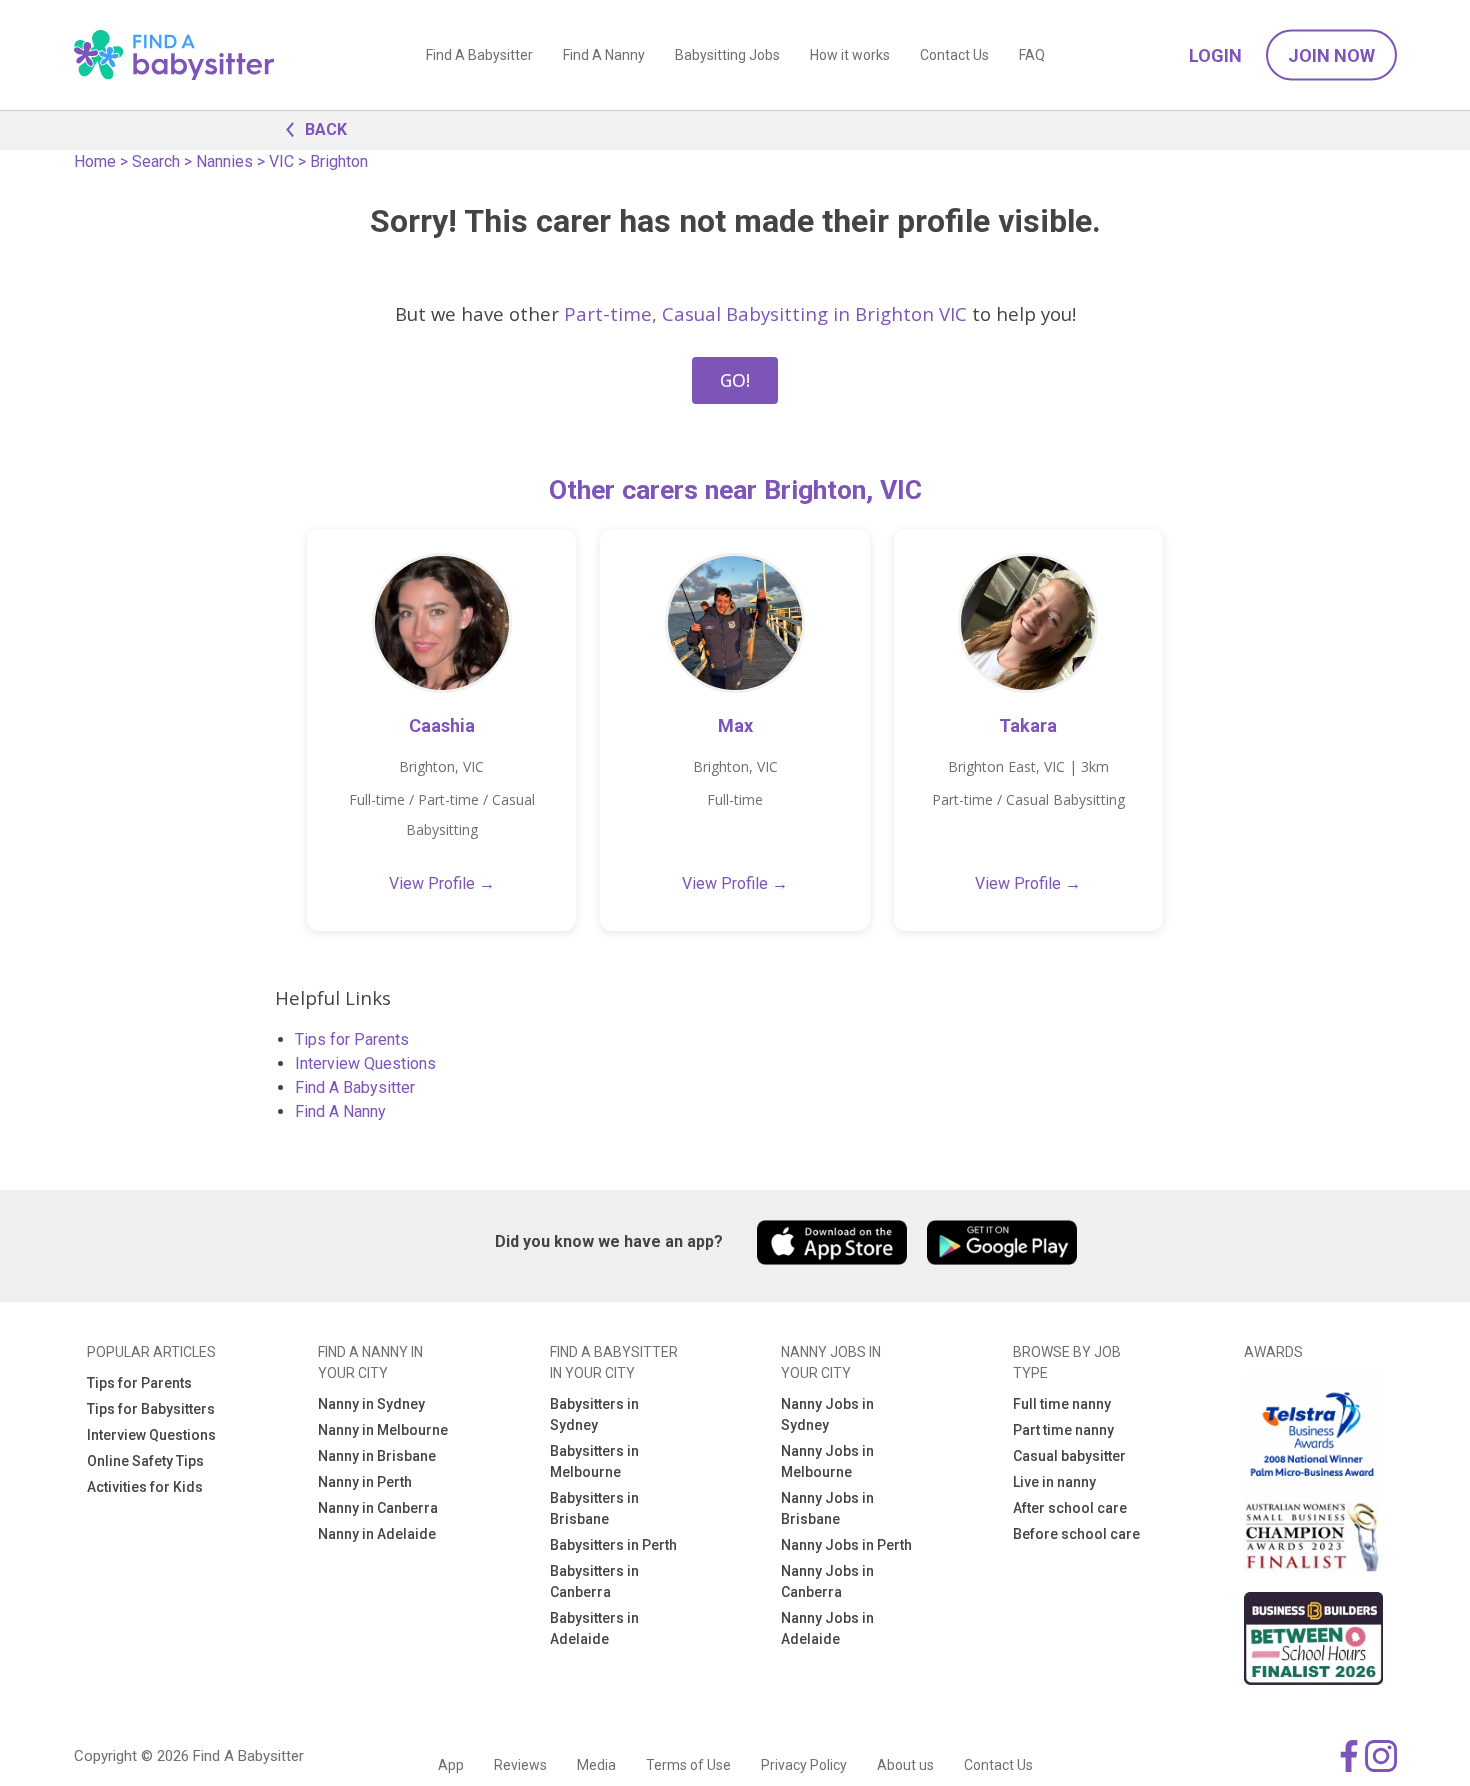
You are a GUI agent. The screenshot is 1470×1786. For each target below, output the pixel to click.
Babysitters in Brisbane (594, 1508)
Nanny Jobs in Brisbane (827, 1508)
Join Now (1331, 55)
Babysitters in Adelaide (594, 1628)
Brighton (339, 161)
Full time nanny (1062, 1404)
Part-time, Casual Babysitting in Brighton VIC (765, 313)
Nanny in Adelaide (377, 1534)
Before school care (1076, 1534)
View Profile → (442, 883)
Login (1215, 55)
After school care (1070, 1508)
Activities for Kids (145, 1487)
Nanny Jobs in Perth (846, 1545)
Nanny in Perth (365, 1482)
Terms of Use (688, 1765)
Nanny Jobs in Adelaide (827, 1628)
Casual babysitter (1069, 1456)
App (451, 1765)
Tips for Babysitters (151, 1409)
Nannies (224, 161)
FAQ (1032, 55)
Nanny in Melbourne (383, 1430)
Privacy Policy (804, 1765)
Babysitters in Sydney (594, 1414)
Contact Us (954, 55)
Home (95, 161)
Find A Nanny (604, 55)
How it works (850, 55)
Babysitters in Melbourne (594, 1461)
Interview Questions (365, 1063)
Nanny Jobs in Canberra (827, 1581)
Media (596, 1765)
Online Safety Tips (145, 1461)
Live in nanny (1054, 1482)
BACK (326, 129)
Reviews (520, 1765)
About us (905, 1765)
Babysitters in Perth (613, 1545)
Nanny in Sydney (371, 1404)
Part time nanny (1063, 1430)
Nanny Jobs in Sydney (827, 1414)
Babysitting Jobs (727, 55)
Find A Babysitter (479, 55)
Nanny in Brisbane (377, 1456)
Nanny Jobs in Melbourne (827, 1461)
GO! (735, 380)
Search (156, 161)
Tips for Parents (352, 1039)
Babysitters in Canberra (594, 1581)
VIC (281, 161)
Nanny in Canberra (378, 1508)
